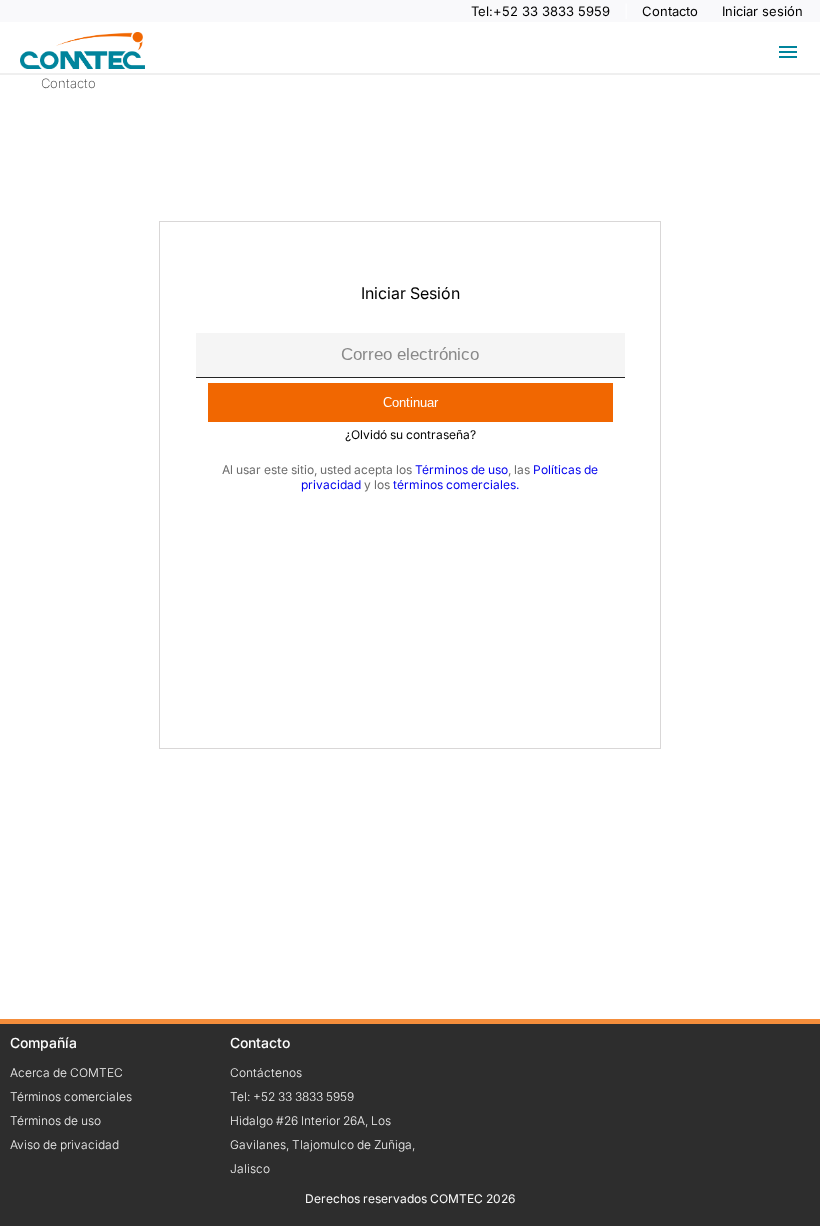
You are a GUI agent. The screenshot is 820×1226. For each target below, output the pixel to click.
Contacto (672, 11)
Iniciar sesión (762, 11)
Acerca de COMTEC (66, 1072)
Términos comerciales (71, 1096)
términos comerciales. (456, 484)
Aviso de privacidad (64, 1144)
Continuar (410, 402)
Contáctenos (266, 1072)
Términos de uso (461, 469)
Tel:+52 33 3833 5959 (542, 11)
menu (788, 52)
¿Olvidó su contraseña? (410, 434)
